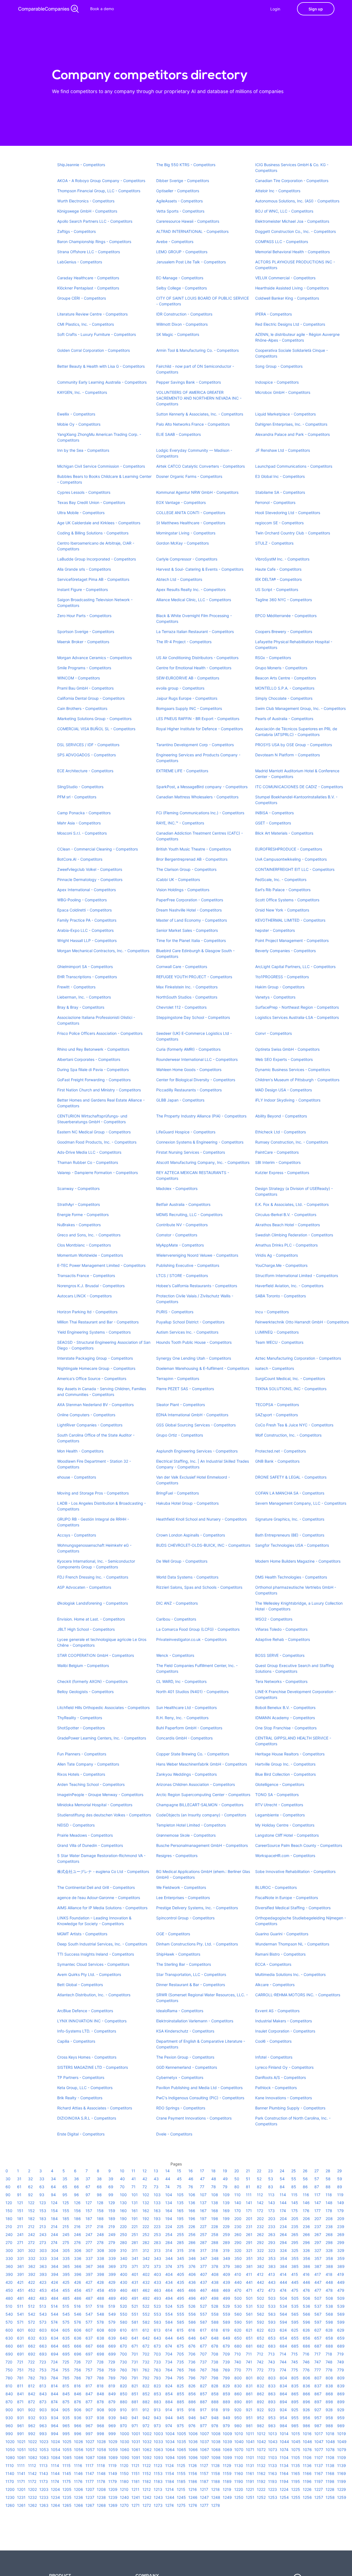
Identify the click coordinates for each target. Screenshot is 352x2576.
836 (306, 2386)
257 (203, 2235)
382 (260, 2266)
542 (32, 2314)
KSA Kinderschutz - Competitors (185, 2031)
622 (260, 2330)
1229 (342, 2489)
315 (180, 2250)
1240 (124, 2497)
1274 (170, 2505)
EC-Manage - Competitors (180, 278)
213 (43, 2227)
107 (203, 2195)
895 (295, 2402)
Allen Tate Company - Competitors (88, 1764)
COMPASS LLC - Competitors (282, 242)
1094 (170, 2457)
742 (260, 2362)
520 (123, 2306)
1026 (79, 2442)
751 (20, 2370)
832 (260, 2386)
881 (135, 2402)
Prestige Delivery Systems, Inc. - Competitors (197, 1908)
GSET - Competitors (273, 823)
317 (203, 2250)
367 (89, 2266)
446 (306, 2282)
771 (249, 2370)
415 (295, 2274)
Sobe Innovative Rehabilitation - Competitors (295, 1871)
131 (135, 2203)
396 (78, 2274)
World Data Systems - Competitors (187, 1577)
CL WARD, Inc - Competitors (181, 1681)
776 (306, 2370)
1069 (227, 2450)
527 (203, 2306)
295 (295, 2242)
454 (55, 2290)
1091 (136, 2457)
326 (306, 2250)
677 (203, 2346)
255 (180, 2235)
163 (157, 2211)
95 (65, 2195)
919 (226, 2410)
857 (204, 2394)
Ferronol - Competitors (275, 502)
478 (329, 2290)
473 (272, 2290)
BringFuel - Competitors (178, 1493)
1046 (307, 2442)
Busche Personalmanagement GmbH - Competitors (202, 1845)
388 (329, 2266)
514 (54, 2306)
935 (66, 2418)
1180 (124, 2481)
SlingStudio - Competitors (80, 787)
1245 (181, 2497)
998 (101, 2434)
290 (238, 2242)
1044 (284, 2442)
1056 (79, 2450)
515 (66, 2306)
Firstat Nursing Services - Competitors (191, 1152)
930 (9, 2418)
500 (238, 2298)
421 (20, 2282)
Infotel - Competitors (274, 2057)
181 (20, 2219)
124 (54, 2203)
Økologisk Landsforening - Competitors (93, 1603)
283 (157, 2242)
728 (100, 2362)
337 (89, 2258)
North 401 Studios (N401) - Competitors (192, 1692)
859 (226, 2394)
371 (135, 2266)
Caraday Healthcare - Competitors (88, 278)
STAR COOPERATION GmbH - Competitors (96, 1655)
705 (180, 2354)
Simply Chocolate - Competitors (284, 698)
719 (340, 2354)
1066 (193, 2450)
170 (238, 2211)
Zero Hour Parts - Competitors (84, 616)
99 (111, 2195)
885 (181, 2402)
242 (31, 2235)
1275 (181, 2505)
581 (135, 2322)
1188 (216, 2481)
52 (259, 2179)
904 (55, 2410)
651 (249, 2338)
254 (169, 2235)
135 (180, 2203)
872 (31, 2402)
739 (226, 2362)
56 (305, 2179)
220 (123, 2227)
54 (282, 2179)
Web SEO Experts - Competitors (284, 1059)
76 (191, 2187)
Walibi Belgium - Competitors (83, 1665)
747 (318, 2362)
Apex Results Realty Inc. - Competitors (191, 589)
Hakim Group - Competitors (280, 987)
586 (192, 2322)
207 (318, 2219)
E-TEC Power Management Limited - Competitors (101, 1265)
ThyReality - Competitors (80, 1718)
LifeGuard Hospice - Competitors (186, 1132)
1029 (113, 2442)
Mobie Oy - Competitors (79, 424)
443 (272, 2282)
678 (215, 2346)
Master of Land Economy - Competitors (192, 920)
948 (215, 2418)
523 (157, 2306)
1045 (296, 2442)
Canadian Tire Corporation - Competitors (292, 181)
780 (9, 2378)
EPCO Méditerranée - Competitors (286, 616)
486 (78, 2298)
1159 (227, 2473)
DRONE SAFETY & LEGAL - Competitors (291, 1477)
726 (77, 2362)
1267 (90, 2505)
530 (238, 2306)
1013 (273, 2434)
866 (306, 2394)
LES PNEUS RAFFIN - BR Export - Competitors (198, 719)
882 (146, 2402)
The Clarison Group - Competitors (186, 869)
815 (66, 2386)
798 (215, 2378)
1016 (307, 2434)
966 (78, 2426)
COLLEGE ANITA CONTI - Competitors (191, 513)
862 (260, 2394)
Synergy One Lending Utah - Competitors (194, 1358)
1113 (43, 2465)
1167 (319, 2473)
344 (169, 2258)
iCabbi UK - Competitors (178, 879)
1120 (124, 2465)
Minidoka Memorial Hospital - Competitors (95, 1805)
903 (43, 2410)
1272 (147, 2505)
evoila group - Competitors (180, 688)
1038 (216, 2442)
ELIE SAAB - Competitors (178, 434)
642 (146, 2338)
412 (260, 2274)
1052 (33, 2450)
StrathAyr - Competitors (79, 1204)
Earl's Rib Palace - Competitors (283, 890)
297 (318, 2242)
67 (88, 2187)
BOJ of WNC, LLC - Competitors (284, 211)
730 (123, 2362)
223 (157, 2227)
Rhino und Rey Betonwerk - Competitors (93, 1049)
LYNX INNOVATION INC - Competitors (92, 2021)
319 (226, 2250)
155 (66, 2211)
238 (329, 2227)
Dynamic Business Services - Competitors (293, 1070)
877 (89, 2402)
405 (181, 2274)
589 (226, 2322)
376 (192, 2266)
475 (295, 2290)
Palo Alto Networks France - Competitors (193, 424)
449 (341, 2282)
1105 (296, 2457)
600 (9, 2330)
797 (203, 2378)
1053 (44, 2450)
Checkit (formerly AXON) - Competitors (92, 1681)
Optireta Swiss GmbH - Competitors (287, 1049)
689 (341, 2346)
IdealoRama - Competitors (180, 2011)
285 (180, 2242)
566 (306, 2314)
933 (43, 2418)
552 (146, 2314)
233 (272, 2227)
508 (329, 2298)
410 (238, 2274)
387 (318, 2266)
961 (20, 2426)
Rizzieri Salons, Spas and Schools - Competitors (199, 1587)
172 (260, 2211)
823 (157, 2386)
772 (260, 2370)
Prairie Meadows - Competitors (85, 1835)
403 (157, 2274)
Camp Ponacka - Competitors (84, 813)
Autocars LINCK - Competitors (84, 1296)
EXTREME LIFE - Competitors (182, 771)
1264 (55, 2505)
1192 (261, 2481)
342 (146, 2258)
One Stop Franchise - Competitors (286, 1728)
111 (249, 2195)
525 (180, 2306)
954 (283, 2418)
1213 (158, 2489)
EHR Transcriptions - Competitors (87, 977)
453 (43, 2290)
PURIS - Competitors (175, 1312)
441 (249, 2282)
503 (272, 2298)
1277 (204, 2505)
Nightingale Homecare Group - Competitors (96, 1368)
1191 (250, 2481)
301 (20, 2250)
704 (169, 2354)
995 (66, 2434)
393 (43, 2274)
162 (146, 2211)
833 (272, 2386)
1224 (284, 2489)
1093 (158, 2457)
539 (341, 2306)
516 (77, 2306)
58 (328, 2179)
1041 (250, 2442)
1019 (342, 2434)
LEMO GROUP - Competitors (182, 252)
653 (272, 2338)
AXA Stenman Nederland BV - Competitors (95, 1405)
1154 (170, 2473)
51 (248, 2179)
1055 (67, 2450)
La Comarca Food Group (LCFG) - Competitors (198, 1629)
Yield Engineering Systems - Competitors (94, 1332)
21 (248, 2171)
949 (226, 2418)
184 (54, 2219)
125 (66, 2203)
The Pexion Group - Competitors (185, 2057)
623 (272, 2330)
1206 (79, 2489)
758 (100, 2370)
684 (283, 2346)
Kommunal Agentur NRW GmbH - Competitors (197, 492)
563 (272, 2314)
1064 (170, 2450)
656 (306, 2338)
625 (295, 2330)
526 (192, 2306)
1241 (136, 2497)
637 (89, 2338)
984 (283, 2426)
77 (202, 2187)
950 (238, 2418)
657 (318, 2338)
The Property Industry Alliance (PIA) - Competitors (201, 1116)
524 (169, 2306)
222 (146, 2227)
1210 (124, 2489)
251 (135, 2235)
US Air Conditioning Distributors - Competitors (197, 658)
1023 (44, 2442)
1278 (216, 2505)
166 (192, 2211)
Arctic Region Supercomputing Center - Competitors (203, 1795)
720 (9, 2362)
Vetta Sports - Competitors (180, 211)
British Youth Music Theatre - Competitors (194, 849)
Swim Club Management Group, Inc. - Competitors (300, 708)
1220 (239, 2489)
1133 (273, 2465)
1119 (112, 2465)
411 (249, 2274)
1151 (136, 2473)
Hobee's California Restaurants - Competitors (197, 1286)
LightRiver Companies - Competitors (90, 1425)
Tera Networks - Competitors (281, 1681)
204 (283, 2219)
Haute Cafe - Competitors (278, 569)
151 (20, 2211)
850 (124, 2394)
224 (169, 2227)
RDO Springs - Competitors (181, 2108)
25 (294, 2171)
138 (215, 2203)
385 (295, 2266)
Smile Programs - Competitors (84, 668)
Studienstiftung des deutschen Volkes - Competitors (104, 1815)
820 (123, 2386)
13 (156, 2171)
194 (169, 2219)
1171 (21, 2481)
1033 (158, 2442)
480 (9, 2298)
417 (318, 2274)
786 (78, 2378)
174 (283, 2211)
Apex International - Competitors (86, 890)
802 (260, 2378)
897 (318, 2402)
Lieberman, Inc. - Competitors (84, 997)
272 (31, 2242)
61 (19, 2187)
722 (31, 2362)
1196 (307, 2481)
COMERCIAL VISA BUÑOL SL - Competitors (96, 729)
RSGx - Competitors (273, 658)
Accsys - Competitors (77, 1535)
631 (20, 2338)
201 (249, 2219)
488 (101, 2298)
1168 (330, 2473)
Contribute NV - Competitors (182, 1225)
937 (89, 2418)
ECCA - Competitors (273, 1964)
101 (135, 2195)
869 (341, 2394)
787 (89, 2378)
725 (66, 2362)
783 (43, 2378)
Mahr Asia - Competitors (79, 823)
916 (192, 2410)
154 (54, 2211)
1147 (90, 2473)
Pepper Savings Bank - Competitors (189, 382)
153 (43, 2211)
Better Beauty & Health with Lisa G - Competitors (101, 366)
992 (32, 2434)
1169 (342, 2473)
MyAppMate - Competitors (180, 1245)
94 (53, 2195)
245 (66, 2235)
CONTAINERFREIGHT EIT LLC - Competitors (295, 869)
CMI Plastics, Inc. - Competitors (86, 324)
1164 (284, 2473)
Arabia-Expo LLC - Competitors (85, 930)
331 (20, 2258)
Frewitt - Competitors (76, 987)
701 (135, 2354)
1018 (330, 2434)
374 (169, 2266)
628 (329, 2330)
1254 (284, 2497)
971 (135, 2426)
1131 (250, 2465)
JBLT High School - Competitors (86, 1629)
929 (341, 2410)
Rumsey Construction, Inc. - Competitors (292, 1142)
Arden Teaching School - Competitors (91, 1784)
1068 (216, 2450)
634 (55, 2338)
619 (226, 2330)
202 (260, 2219)
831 (249, 2386)
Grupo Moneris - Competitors (281, 668)
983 (272, 2426)
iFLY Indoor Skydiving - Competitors (288, 1100)
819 (112, 2386)
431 (135, 2282)
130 (123, 2203)
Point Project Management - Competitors (292, 940)
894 (283, 2402)
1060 (125, 2450)
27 (317, 2171)
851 (135, 2394)
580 (124, 2322)
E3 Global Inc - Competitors (280, 476)
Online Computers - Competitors (86, 1415)
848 (101, 2394)
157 (89, 2211)
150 (9, 2211)
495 (181, 2298)
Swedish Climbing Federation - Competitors (294, 1235)
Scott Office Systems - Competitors (287, 900)
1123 (158, 2465)
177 (317, 2211)
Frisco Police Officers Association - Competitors (100, 1033)
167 (203, 2211)
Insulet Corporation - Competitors (285, 2031)
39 (111, 2179)
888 (215, 2402)
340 (124, 2258)
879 (112, 2402)
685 (295, 2346)
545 (66, 2314)
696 (78, 2354)
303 (43, 2250)
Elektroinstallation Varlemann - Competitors (195, 2021)
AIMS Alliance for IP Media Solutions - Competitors (102, 1908)
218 (100, 2227)
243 (43, 2235)
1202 (32, 2489)
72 (145, 2187)
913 (157, 2410)
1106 (307, 2457)
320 (238, 2250)
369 (112, 2266)
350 (238, 2258)
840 (9, 2394)
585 (181, 2322)
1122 (147, 2465)
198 (215, 2219)
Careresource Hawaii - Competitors (188, 221)
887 (204, 2402)
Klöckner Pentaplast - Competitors (88, 288)
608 (101, 2330)
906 (78, 2410)
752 (31, 2370)
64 (53, 2187)
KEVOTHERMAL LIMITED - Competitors (290, 920)
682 (260, 2346)
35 (65, 2179)
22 (259, 2171)
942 (146, 2418)
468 (215, 2290)
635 (66, 2338)
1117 (90, 2465)
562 (260, 2314)
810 (9, 2386)
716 (306, 2354)
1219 (227, 2489)
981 (249, 2426)
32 (30, 2179)
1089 (113, 2457)
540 (9, 2314)
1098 (216, 2457)
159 (112, 2211)
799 (226, 2378)
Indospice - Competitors (277, 382)
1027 (90, 2442)
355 (295, 2258)
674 (169, 2346)
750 (9, 2370)
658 (329, 2338)
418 (329, 2274)
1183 (158, 2481)
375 (180, 2266)
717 (317, 2354)
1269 (113, 2505)
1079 (342, 2450)
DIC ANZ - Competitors (177, 1603)
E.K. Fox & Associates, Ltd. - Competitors (292, 1204)
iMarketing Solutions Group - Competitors (94, 719)
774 (283, 2370)
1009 (227, 2434)
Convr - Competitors (273, 1033)
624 (283, 2330)
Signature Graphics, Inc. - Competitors (290, 1519)
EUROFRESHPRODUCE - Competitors (289, 849)
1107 (319, 2457)
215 (66, 2227)
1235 (67, 2497)
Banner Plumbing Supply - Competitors (290, 2108)
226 (192, 2227)
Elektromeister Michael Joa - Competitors (292, 221)
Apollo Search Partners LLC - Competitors (95, 221)
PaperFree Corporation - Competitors (190, 900)
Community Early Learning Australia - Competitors (102, 382)
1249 (227, 2497)
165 (180, 2211)
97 (88, 2195)
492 (146, 2298)
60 (8, 2187)
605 (66, 2330)
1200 (10, 2489)
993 (43, 2434)
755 (66, 2370)
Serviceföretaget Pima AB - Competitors (93, 579)
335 (66, 2258)
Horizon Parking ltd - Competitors (87, 1312)
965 (66, 2426)
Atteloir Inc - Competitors (278, 191)
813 (43, 2386)
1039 (227, 2442)
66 (76, 2187)
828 (215, 2386)
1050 (10, 2450)
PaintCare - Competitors (277, 1152)
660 (9, 2346)
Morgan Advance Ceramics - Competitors (94, 658)
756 (78, 2370)
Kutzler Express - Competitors (282, 1173)
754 (54, 2370)
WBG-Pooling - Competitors (82, 900)
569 (341, 2314)
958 (329, 2418)
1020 (10, 2442)
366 (78, 2266)
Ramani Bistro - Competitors (280, 1954)
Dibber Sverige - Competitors (183, 181)
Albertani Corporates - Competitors (89, 1059)
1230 (10, 2497)
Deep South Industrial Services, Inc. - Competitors (102, 1944)
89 (340, 2187)
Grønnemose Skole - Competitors (186, 1835)
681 (249, 2346)
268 (329, 2235)
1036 (193, 2442)
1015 (296, 2434)
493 (157, 2298)
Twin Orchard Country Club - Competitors (293, 533)
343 (157, 2258)
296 (306, 2242)
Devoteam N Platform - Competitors (288, 755)
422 (31, 2282)
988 (329, 2426)
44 (168, 2179)
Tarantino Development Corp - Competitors (195, 745)
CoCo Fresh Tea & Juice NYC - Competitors (294, 1425)
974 (169, 2426)
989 (341, 2426)
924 (283, 2410)
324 (283, 2250)
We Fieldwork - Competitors (181, 1887)
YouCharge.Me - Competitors (281, 1265)
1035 (182, 2442)
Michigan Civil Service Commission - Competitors (101, 466)
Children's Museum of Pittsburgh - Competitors (297, 1080)
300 (9, 2250)
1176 (78, 2481)
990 (9, 2434)
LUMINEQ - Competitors (277, 1332)
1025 (67, 2442)
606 (78, 2330)
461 (135, 2290)
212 (31, 2227)
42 (145, 2179)
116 (306, 2195)
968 (101, 2426)
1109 (342, 2457)
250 (123, 2235)
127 (89, 2203)
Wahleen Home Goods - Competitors (189, 1070)
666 (78, 2346)
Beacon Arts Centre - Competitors (286, 678)
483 (43, 2298)
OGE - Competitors (173, 1934)
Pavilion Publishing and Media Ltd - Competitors (199, 2088)
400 (124, 2274)
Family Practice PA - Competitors (87, 920)
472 (260, 2290)
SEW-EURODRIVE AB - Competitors (188, 678)
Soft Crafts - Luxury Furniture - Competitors (97, 334)
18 (213, 2171)
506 (306, 2298)
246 (78, 2235)
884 (169, 2402)
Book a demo (102, 9)
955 (295, 2418)
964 (55, 2426)
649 (226, 2338)
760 (123, 2370)
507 (318, 2298)
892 (260, 2402)
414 (283, 2274)
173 (271, 2211)
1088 (101, 2457)
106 (192, 2195)
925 (295, 2410)
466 (192, 2290)
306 (78, 2250)
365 (66, 2266)
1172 (32, 2481)
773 (272, 2370)
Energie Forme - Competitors (83, 1215)
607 (89, 2330)
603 (43, 2330)
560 (238, 2314)
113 (271, 2195)
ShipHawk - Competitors (178, 1954)
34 (53, 2179)
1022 (32, 2442)
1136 (307, 2465)
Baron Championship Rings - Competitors (94, 242)
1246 (193, 2497)
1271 (136, 2505)
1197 (319, 2481)
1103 (273, 2457)
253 (157, 2235)
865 (295, 2394)
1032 (147, 2442)
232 (260, 2227)
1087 (90, 2457)
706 (192, 2354)
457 (89, 2290)
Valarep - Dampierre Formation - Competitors (97, 1173)
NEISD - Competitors (76, 1825)
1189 (227, 2481)
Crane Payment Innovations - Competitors (194, 2118)
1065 (182, 2450)
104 (169, 2195)
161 (135, 2211)
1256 (307, 2497)
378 (215, 2266)
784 (54, 2378)
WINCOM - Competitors (79, 678)
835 (295, 2386)
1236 (79, 2497)
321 (249, 2250)
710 (238, 2354)
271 (20, 2242)
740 (238, 2362)
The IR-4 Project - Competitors (184, 642)
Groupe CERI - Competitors (82, 298)
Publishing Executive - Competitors (188, 1265)
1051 (21, 2450)
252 (146, 2235)
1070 (239, 2450)
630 (9, 2338)
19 (225, 2171)
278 (100, 2242)
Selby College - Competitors (182, 288)
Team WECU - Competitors (279, 1342)
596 (306, 2322)
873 (43, 2402)
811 (20, 2386)
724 (54, 2362)
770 (238, 2370)
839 (341, 2386)
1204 (55, 2489)
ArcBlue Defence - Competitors (85, 2011)
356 (306, 2258)
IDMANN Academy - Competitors (285, 1718)
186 (77, 2219)
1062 (147, 2450)
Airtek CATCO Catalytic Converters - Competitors (200, 466)
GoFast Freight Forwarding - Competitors (94, 1080)
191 (135, 2219)
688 (329, 2346)
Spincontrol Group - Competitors (185, 1918)
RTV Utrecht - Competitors (279, 1805)
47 (202, 2179)
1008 (216, 2434)
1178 (101, 2481)
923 (272, 2410)
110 (237, 2195)
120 (9, 2203)
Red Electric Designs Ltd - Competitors (290, 324)
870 (9, 2402)
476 (306, 2290)
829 (226, 2386)
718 (329, 2354)
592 (260, 2322)
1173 (44, 2481)
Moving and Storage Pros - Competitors (93, 1493)
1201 (21, 2489)
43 (156, 2179)
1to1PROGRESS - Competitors (282, 977)
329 (341, 2250)
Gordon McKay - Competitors (182, 543)
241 (20, 2235)
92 (30, 2195)
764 (169, 2370)
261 (249, 2235)
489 (112, 2298)
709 (226, 2354)
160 (123, 2211)
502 (260, 2298)
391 (20, 2274)
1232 (32, 2497)
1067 (204, 2450)
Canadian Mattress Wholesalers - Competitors (197, 797)
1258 (330, 2497)
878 (100, 2402)
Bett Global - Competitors (80, 1985)
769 (226, 2370)
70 (122, 2187)
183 (43, 2219)
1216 (193, 2489)
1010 (239, 2434)
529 (226, 2306)
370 (123, 2266)
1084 (56, 2457)
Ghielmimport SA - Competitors (85, 967)
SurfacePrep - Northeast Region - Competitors (297, 1007)
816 (77, 2386)
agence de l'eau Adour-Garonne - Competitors (99, 1898)
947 (204, 2418)
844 (55, 2394)
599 (341, 2322)
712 (260, 2354)
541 (20, 2314)
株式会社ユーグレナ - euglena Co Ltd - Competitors (103, 1871)
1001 (136, 2434)
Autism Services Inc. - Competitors (187, 1332)
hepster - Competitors (275, 930)
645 (181, 2338)
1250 (239, 2497)
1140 (10, 2473)
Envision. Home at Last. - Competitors (91, 1619)
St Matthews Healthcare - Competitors (191, 523)
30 (8, 2179)
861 (249, 2394)
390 (9, 2274)
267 (318, 2235)
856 (192, 2394)
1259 (342, 2497)
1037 (204, 2442)
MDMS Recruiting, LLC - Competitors (189, 1215)
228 (215, 2227)
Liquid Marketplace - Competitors (285, 414)
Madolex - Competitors (177, 1188)
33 (42, 2179)
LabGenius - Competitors (80, 262)
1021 (21, 2442)
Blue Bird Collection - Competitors (285, 1774)
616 (192, 2330)
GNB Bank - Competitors (277, 1461)
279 (112, 2242)
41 (134, 2179)
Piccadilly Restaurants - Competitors (189, 1090)
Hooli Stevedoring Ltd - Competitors (288, 513)
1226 (307, 2489)
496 (192, 2298)
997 (89, 2434)
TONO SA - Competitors (277, 1795)
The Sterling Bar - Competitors (184, 1964)
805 (295, 2378)
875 (66, 2402)
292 (260, 2242)
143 (272, 2203)
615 (180, 2330)
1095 (182, 2457)
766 (192, 2370)
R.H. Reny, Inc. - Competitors (182, 1718)
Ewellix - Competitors (76, 414)
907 (89, 2410)
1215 (181, 2489)
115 (294, 2195)
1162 (261, 2473)
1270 (124, 2505)
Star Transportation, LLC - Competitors (191, 1974)
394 (55, 2274)
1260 (10, 2505)
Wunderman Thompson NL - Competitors (292, 1944)
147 (318, 2203)
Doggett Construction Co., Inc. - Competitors (295, 231)
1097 (204, 2457)
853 (157, 2394)
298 (329, 2242)
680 (238, 2346)
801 (249, 2378)
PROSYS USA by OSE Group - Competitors (294, 745)
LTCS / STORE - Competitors (182, 1276)
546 (78, 2314)
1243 (158, 2497)
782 (31, 2378)
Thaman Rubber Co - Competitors (88, 1162)
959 (341, 2418)
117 (317, 2195)
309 (112, 2250)
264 (283, 2235)
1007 (204, 2434)
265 (295, 2235)
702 (146, 2354)
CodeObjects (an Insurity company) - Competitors (201, 1815)
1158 (216, 2473)
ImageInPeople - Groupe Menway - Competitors (100, 1795)
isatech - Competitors (275, 1368)
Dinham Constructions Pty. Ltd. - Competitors (197, 1944)
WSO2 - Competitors (274, 1619)
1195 (296, 2481)
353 (272, 2258)
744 (283, 2362)
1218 (215, 2489)
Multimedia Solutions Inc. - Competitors (290, 1974)
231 (249, 2227)
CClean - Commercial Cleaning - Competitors (97, 849)
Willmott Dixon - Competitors (182, 324)
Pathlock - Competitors (276, 2088)
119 (340, 2195)
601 (20, 2330)
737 (203, 2362)
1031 (136, 2442)
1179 (113, 2481)
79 (225, 2187)
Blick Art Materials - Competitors (284, 833)
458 (101, 2290)
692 (32, 2354)
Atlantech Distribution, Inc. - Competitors (94, 1995)
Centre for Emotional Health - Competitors (194, 668)
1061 (136, 2450)
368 (101, 2266)
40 (122, 2179)
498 (215, 2298)
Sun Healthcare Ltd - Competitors (186, 1707)
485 (66, 2298)
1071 (250, 2450)
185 (66, 2219)
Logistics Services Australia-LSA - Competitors (297, 1017)
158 (100, 2211)
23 (270, 2171)
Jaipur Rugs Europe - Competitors (187, 698)
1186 (193, 2481)
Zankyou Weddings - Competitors (186, 1774)
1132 (261, 2465)
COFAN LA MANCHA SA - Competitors (290, 1493)
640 (124, 2338)
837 (318, 2386)
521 (135, 2306)
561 (249, 2314)
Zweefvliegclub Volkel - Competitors (90, 869)
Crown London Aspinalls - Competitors (191, 1535)
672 (146, 2346)
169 (226, 2211)
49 (225, 2179)
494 (169, 2298)
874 (54, 2402)
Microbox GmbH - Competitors (283, 392)
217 (89, 2227)
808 (329, 2378)
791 (135, 2378)
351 (249, 2258)
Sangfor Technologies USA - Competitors (292, 1545)
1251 (250, 2497)
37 (88, 2179)
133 (157, 2203)
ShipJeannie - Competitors (81, 165)
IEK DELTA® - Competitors (278, 579)
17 (202, 2171)
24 (282, 2171)
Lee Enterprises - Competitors (183, 1898)
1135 (296, 2465)
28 (328, 2171)
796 (192, 2378)
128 (100, 2203)
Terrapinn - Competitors (178, 1378)
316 (192, 2250)
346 (192, 2258)
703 (157, 2354)
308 (101, 2250)
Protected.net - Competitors (280, 1451)
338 (101, 2258)
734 (169, 2362)
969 (112, 2426)
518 (100, 2306)
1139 (342, 2465)
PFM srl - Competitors (77, 797)
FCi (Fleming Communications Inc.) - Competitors (200, 813)
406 (192, 2274)
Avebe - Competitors (175, 242)
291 (249, 2242)
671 (135, 2346)
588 (215, 2322)
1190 (239, 2481)
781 (20, 2378)
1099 (227, 2457)
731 (135, 2362)
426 (78, 2282)
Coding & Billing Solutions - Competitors (93, 533)
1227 (319, 2489)
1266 (79, 2505)
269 (341, 2235)
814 (54, 2386)
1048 (330, 2442)
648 (215, 2338)
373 (157, 2266)
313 (157, 2250)
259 (226, 2235)
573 (43, 2322)
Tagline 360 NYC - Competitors (284, 600)
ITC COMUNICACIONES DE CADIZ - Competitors (299, 787)
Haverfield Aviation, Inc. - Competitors (289, 1286)
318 (215, 2250)
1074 (284, 2450)
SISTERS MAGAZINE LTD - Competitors (93, 2067)
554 (169, 2314)
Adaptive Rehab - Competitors (283, 1639)
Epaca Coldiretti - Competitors (84, 910)
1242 (147, 2497)
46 (191, 2179)
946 (192, 2418)
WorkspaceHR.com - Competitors (285, 1856)
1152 (147, 2473)
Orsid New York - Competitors (282, 910)
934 (55, 2418)
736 (192, 2362)
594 (283, 2322)
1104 (284, 2457)
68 (99, 2187)
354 (283, 2258)
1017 (319, 2434)
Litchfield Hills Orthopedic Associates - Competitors (103, 1707)
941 (135, 2418)
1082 (33, 2457)
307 (89, 2250)
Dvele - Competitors (174, 2134)
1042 (261, 2442)
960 (9, 2426)
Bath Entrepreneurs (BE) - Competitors (290, 1535)
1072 (261, 2450)
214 (54, 2227)
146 (306, 2203)
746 (306, 2362)
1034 (170, 2442)
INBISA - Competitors (274, 813)
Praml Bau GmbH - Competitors (85, 688)
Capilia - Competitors (76, 2041)
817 (89, 2386)
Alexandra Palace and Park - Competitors (292, 434)
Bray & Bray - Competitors (81, 1007)
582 (146, 2322)
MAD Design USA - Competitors (284, 1090)
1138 (330, 2465)
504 (283, 2298)
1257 (319, 2497)
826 (192, 2386)
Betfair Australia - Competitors (183, 1204)
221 (135, 2227)
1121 (135, 2465)
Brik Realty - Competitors (80, 2098)
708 (215, 2354)
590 (238, 2322)
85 (294, 2187)
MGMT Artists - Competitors (82, 1934)
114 (283, 2195)
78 (214, 2187)
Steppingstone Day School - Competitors (193, 1017)
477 (318, 2290)
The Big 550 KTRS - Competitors (186, 165)
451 (20, 2290)
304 (55, 2250)
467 (204, 2290)
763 (157, 2370)
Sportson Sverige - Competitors (86, 632)
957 (318, 2418)
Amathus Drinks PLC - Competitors (286, 1245)
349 (226, 2258)
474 (283, 2290)
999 (112, 2434)
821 (135, 2386)
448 (329, 2282)
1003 (158, 2434)
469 (226, 2290)
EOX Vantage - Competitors (181, 502)
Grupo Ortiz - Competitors (180, 1435)
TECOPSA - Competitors (277, 1405)
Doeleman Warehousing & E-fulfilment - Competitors (203, 1368)
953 (272, 2418)
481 (20, 2298)
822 (146, 2386)
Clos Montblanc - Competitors (84, 1245)
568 (329, 2314)
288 (215, 2242)
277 (89, 2242)
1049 (342, 2442)
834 (283, 2386)
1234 (55, 2497)
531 (249, 2306)
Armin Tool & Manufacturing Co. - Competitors (197, 350)
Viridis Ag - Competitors (277, 1255)
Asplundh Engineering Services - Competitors (197, 1451)
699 (112, 2354)
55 (294, 2179)
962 (32, 2426)
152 (31, 2211)
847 (89, 2394)
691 (20, 2354)
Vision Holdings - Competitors (183, 890)
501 (249, 2298)
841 (20, 2394)
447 (318, 2282)
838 (329, 2386)
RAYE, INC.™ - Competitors (180, 823)
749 (341, 2362)
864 (283, 2394)
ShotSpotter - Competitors (81, 1728)
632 (32, 2338)
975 (180, 2426)
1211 (135, 2489)
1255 (296, 2497)
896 (306, 2402)
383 (272, 2266)
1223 (273, 2489)
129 (112, 2203)
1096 (193, 2457)
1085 (67, 2457)
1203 (44, 2489)
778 (329, 2370)
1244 (170, 2497)
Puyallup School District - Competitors (190, 1322)
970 (123, 2426)
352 (260, 2258)
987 (318, 2426)
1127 (204, 2465)
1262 (32, 2505)
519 (112, 2306)
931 (20, 2418)
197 (203, 2219)
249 (112, 2235)
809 (341, 2378)
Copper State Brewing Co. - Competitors (193, 1754)
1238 (101, 2497)
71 (134, 2187)
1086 (79, 2457)
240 (9, 2235)
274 (54, 2242)
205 (295, 2219)
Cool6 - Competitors (273, 2041)
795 (180, 2378)
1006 (193, 2434)
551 (135, 2314)
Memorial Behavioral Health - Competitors (292, 252)
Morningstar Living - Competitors (186, 533)
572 (31, 2322)
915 (180, 2410)
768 (215, 2370)
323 (272, 2250)
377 (203, 2266)
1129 (227, 2465)
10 (122, 2171)
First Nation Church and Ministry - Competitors (99, 1090)
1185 (181, 2481)
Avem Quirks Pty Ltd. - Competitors (89, 1974)
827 (203, 2386)
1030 (125, 2442)
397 (89, 2274)
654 (283, 2338)
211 (20, 2227)
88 (328, 2187)
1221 (250, 2489)
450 (9, 2290)
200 (238, 2219)
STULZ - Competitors (274, 543)
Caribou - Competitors (176, 1619)
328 (329, 2250)
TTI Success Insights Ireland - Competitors (96, 1954)
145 (295, 2203)
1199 (342, 2481)
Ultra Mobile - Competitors (81, 513)
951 (249, 2418)
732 (146, 2362)
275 (66, 2242)
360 (9, 2266)
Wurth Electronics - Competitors (86, 201)
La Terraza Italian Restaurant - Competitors (195, 632)
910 (123, 2410)
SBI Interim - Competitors (278, 1162)
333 (43, 2258)
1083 (44, 2457)
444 (283, 2282)
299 (341, 2242)
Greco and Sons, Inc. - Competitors (89, 1235)
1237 (90, 2497)
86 (305, 2187)
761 (135, 2370)
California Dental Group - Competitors (91, 698)
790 (123, 2378)
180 (9, 2219)
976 (192, 2426)
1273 (158, 2505)
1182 (147, 2481)
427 (89, 2282)
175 (295, 2211)
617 (203, 2330)
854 (169, 2394)
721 (20, 2362)
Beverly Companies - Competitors (285, 951)
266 (306, 2235)
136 (192, 2203)
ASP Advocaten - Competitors (84, 1587)
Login (275, 9)
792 (146, 2378)
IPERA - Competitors (273, 314)
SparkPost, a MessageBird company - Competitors (202, 787)
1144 (55, 2473)
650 (238, 2338)
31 (19, 2179)
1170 (10, 2481)
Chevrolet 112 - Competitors (181, 1007)
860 (238, 2394)
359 (341, 2258)
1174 (55, 2481)
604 (55, 2330)
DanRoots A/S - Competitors (280, 2077)
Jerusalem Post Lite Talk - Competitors (191, 262)
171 (249, 2211)
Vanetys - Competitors (275, 997)
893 (272, 2402)
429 (112, 2282)
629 (341, 2330)
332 (32, 2258)
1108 (330, 2457)
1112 (32, 2465)
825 (180, 2386)
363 (43, 2266)
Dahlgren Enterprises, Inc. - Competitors (291, 424)
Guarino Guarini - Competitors (282, 1934)
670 (123, 2346)
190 (123, 2219)
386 (306, 2266)
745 (295, 2362)
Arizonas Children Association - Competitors (196, 1784)
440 (238, 2282)
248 (100, 2235)
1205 (67, 2489)
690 (9, 2354)
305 (66, 2250)
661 (20, 2346)
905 (66, 2410)
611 (135, 2330)
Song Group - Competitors (279, 366)
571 (20, 2322)
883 (157, 2402)
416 (306, 2274)
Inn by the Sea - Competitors (83, 450)
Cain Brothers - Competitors (82, 708)
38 (99, 2179)
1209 (113, 2489)
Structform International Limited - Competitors (297, 1276)
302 (32, 2250)
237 (318, 2227)
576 (78, 2322)
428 (100, 2282)
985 (295, 2426)
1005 (182, 2434)
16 (191, 2171)
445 (295, 2282)
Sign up (316, 9)
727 (89, 2362)
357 (318, 2258)
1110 (10, 2465)
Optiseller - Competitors (178, 191)
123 (43, 2203)
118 (329, 2195)
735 (180, 2362)
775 (295, 2370)
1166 (307, 2473)
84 (282, 2187)
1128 (215, 2465)
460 (124, 2290)
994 (55, 2434)
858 (215, 2394)
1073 (273, 2450)
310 (123, 2250)
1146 (78, 2473)
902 (32, 2410)
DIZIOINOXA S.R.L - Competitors (87, 2118)
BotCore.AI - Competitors (80, 859)
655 (295, 2338)
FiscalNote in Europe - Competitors (287, 1898)
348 (215, 2258)
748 (329, 2362)
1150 (124, 2473)
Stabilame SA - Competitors (280, 492)
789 (112, 2378)
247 (89, 2235)
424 (54, 2282)
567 (318, 2314)
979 (226, 2426)
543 (43, 2314)
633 (43, 2338)
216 (77, 2227)
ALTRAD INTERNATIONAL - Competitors (192, 231)
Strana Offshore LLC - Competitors (89, 252)
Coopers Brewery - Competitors (284, 632)
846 (78, 2394)
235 (295, 2227)
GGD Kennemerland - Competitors (187, 2067)
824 (169, 2386)
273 (43, 2242)
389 (341, 2266)
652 (260, 2338)
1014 (284, 2434)
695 (66, 2354)
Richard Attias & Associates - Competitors (95, 2108)
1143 (44, 2473)
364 (55, 2266)
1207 (90, 2489)
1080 (10, 2457)
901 (20, 2410)
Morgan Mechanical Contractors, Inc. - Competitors (103, 951)
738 (215, 2362)
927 (318, 2410)
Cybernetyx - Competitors (180, 2077)
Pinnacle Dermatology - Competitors (90, 879)
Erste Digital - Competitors (81, 2134)
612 (146, 2330)
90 (8, 2195)
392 (32, 2274)
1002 (147, 2434)
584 (169, 2322)
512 (31, 2306)
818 (100, 2386)
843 (43, 2394)
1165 (296, 2473)
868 (329, 2394)
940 (124, 2418)
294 (283, 2242)
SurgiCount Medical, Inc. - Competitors (290, 1378)
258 (215, 2235)
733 (157, 2362)
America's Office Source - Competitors (92, 1378)
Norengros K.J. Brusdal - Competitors (91, 1286)
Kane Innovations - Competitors (284, 2098)
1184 (170, 2481)
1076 (307, 2450)
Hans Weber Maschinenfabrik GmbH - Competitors (202, 1764)
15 (179, 2171)
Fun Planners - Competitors (82, 1754)
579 (112, 2322)
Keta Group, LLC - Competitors (85, 2088)
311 (135, 2250)
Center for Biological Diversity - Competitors (196, 1080)
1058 (101, 2450)
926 (306, 2410)
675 (180, 2346)
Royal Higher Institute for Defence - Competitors (200, 729)
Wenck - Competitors (175, 1655)
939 (112, 2418)
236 (306, 2227)
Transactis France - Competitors (86, 1276)
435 (181, 2282)
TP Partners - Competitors (81, 2077)
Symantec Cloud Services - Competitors (93, 1964)
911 (135, 2410)
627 (318, 2330)
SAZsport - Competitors (277, 1415)
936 (78, 2418)
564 (283, 2314)
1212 (147, 2489)
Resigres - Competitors (177, 1856)
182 (31, 2219)
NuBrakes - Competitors (79, 1225)
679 (226, 2346)
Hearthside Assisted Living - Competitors (292, 288)
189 (112, 2219)
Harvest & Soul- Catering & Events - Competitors (200, 569)
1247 (204, 2497)
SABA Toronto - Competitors (280, 1296)
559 (226, 2314)
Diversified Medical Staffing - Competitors (293, 1908)
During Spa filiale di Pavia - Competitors (93, 1070)
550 (124, 2314)
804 (283, 2378)
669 (112, 2346)
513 (43, 2306)
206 (306, 2219)
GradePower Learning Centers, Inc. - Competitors (102, 1738)
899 (341, 2402)
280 (123, 2242)
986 (306, 2426)
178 (329, 2211)
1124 (170, 2465)
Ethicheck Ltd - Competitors (280, 1132)
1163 (273, 2473)
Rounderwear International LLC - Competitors (197, 1059)
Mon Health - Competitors (80, 1451)
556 (192, 2314)
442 (260, 2282)
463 (157, 2290)
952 (260, 2418)
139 (226, 2203)
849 (112, 2394)
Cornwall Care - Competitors (182, 967)
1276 (193, 2505)
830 (238, 2386)
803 (272, 2378)
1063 (158, 2450)
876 (78, 2402)
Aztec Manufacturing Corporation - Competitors (298, 1358)
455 (66, 2290)
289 (226, 2242)
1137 (319, 2465)
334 (55, 2258)
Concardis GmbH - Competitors (184, 1738)
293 (272, 2242)
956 (306, 2418)
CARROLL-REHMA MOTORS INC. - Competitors (298, 1995)
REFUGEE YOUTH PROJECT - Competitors (194, 977)
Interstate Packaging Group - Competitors (95, 1358)
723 (43, 2362)
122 (31, 2203)
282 (146, 2242)
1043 (273, 2442)
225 (180, 2227)
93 (42, 2195)
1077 (319, 2450)
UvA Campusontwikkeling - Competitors (291, 859)
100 (123, 2195)
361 (20, 2266)
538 (329, 2306)
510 (9, 2306)
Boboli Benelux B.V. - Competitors (285, 1707)
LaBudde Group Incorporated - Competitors (97, 559)
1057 (90, 2450)
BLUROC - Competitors (276, 1887)
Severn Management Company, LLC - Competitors (301, 1503)
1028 (101, 2442)
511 (20, 2306)
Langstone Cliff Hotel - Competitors (287, 1835)
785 (66, 2378)
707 (203, 2354)
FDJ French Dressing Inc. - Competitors (93, 1577)
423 (43, 2282)
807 (318, 2378)
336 (78, 2258)
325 (295, 2250)
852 (146, 2394)
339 (112, 2258)
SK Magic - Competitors (178, 334)
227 (203, 2227)
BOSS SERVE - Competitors (280, 1655)
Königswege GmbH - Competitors (87, 211)
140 (238, 2203)
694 (55, 2354)
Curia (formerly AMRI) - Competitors (188, 1049)
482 (32, 2298)
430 (124, 2282)
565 (295, 2314)
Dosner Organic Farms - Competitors (189, 476)
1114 (55, 2465)
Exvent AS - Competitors (277, 2011)
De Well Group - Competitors (182, 1561)
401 (135, 2274)
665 (66, 2346)
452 (32, 2290)
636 (78, 2338)
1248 (216, 2497)
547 (89, 2314)
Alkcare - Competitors (275, 1985)
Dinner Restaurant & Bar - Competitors (191, 1985)
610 (123, 2330)
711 (249, 2354)
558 (215, 2314)
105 (180, 2195)
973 (157, 2426)
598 (329, 2322)
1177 (90, 2481)
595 (295, 2322)
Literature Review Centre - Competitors (92, 314)
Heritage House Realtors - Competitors (290, 1754)
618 (215, 2330)
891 (249, 2402)
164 (169, 2211)
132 (146, 2203)
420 (9, 2282)
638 (101, 2338)
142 (260, 2203)
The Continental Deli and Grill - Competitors (96, 1887)
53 (271, 2179)
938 (101, 2418)
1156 (193, 2473)
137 (203, 2203)
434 (169, 2282)
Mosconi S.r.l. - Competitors (82, 833)
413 (272, 2274)
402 (146, 2274)
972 (146, 2426)
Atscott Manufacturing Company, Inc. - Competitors (203, 1162)
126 (77, 2203)
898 (329, 2402)
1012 (261, 2434)
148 (329, 2203)
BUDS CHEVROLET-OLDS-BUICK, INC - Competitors (203, 1545)
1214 (170, 2489)
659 (341, 2338)
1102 (261, 2457)
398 (101, 2274)
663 (43, 2346)
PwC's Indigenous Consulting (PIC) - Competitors (200, 2098)
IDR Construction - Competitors (184, 314)
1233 (44, 2497)
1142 (32, 2473)
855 (181, 2394)
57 (317, 2179)
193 (157, 2219)
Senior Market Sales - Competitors (187, 930)
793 (157, 2378)
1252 (261, 2497)
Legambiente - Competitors (280, 1815)
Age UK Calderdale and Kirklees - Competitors (99, 523)
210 (9, 2227)
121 (20, 2203)
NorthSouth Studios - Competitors (187, 997)
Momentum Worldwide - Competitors (90, 1255)
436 (192, 2282)
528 (215, 2306)
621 (249, 2330)
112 (260, 2195)
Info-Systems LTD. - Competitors (87, 2031)
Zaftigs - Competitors (76, 231)
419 (341, 2274)
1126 (193, 2465)
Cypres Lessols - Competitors (84, 492)
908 (101, 2410)
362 (32, 2266)
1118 (101, 2465)
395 (66, 2274)
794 (169, 2378)
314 (169, 2250)
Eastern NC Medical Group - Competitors (94, 1132)
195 (180, 2219)
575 (66, 2322)
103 (157, 2195)
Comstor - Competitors (177, 1235)
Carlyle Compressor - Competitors (187, 559)
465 (181, 2290)
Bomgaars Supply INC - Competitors (189, 708)
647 (204, 2338)
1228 (330, 2489)
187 (89, 2219)
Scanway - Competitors (78, 1188)
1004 (170, 2434)
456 (78, 2290)
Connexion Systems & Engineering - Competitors (200, 1142)
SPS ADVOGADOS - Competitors (86, 755)
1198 (330, 2481)
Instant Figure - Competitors (82, 589)
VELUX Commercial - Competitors (285, 278)
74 (167, 2187)
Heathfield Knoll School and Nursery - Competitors (201, 1519)
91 (19, 2195)
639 (112, 2338)
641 (135, 2338)
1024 (55, 2442)
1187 (204, 2481)
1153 (158, 2473)
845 (66, 2394)
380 (238, 2266)
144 (283, 2203)
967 (89, 2426)
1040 (239, 2442)
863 (272, 2394)
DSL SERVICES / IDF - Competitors (88, 745)
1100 (239, 2457)
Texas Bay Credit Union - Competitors (91, 502)
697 (89, 2354)
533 (272, 2306)
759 (112, 2370)
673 (157, 2346)
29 (339, 2171)
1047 (319, 2442)
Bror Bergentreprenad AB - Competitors (192, 859)
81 (248, 2187)
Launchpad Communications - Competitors (294, 466)
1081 (21, 2457)
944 (169, 2418)
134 (169, 2203)
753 (43, 2370)
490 (124, 2298)
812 (31, 2386)
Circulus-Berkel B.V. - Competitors (286, 1215)
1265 (67, 2505)
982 (260, 2426)
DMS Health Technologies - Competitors (291, 1577)
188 (100, 2219)
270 (9, 2242)
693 (43, 2354)
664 (55, 2346)
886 (192, 2402)
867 (318, 2394)
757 (89, 2370)
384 (283, 2266)
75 (179, 2187)
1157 (204, 2473)
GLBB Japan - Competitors (180, 1100)
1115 (67, 2465)
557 (204, 2314)
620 (238, 2330)
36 (76, 2179)
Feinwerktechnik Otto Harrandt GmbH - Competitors (302, 1322)
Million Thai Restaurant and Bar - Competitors (98, 1322)
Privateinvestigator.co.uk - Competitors (191, 1639)
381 (249, 2266)
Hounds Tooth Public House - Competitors (194, 1342)
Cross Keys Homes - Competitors (87, 2057)
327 (318, 2250)
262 (260, 2235)
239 (341, 2227)
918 (215, 2410)
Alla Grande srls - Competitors (84, 569)
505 (295, 2298)
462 (146, 2290)
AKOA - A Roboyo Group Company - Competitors (101, 181)
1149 (113, 2473)
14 (167, 2171)
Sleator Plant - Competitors (181, 1405)
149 (341, 2203)
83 (271, 2187)
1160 (239, 2473)
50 (237, 2179)
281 (135, 2242)
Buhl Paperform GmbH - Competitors (189, 1728)
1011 (250, 2434)
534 (283, 2306)
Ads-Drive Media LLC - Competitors (89, 1152)
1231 (21, 2497)
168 (215, 2211)
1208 (101, 2489)
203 (272, 2219)
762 (146, 2370)
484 (55, 2298)
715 (295, 2354)
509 (341, 2298)
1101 (250, 2457)
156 (77, 2211)
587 (204, 2322)
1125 (181, 2465)
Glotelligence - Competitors (280, 1784)
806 (306, 2378)
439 (226, 2282)
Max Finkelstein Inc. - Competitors (187, 987)
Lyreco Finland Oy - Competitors (284, 2067)
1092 (147, 2457)
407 (204, 2274)
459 (112, 2290)
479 (341, 2290)
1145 (67, 2473)
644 (169, 2338)
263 (272, 2235)
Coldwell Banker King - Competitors (287, 298)
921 (249, 2410)
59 (340, 2179)
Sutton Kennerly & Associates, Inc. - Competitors (200, 414)
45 (179, 2179)
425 (66, 2282)
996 (78, 2434)
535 (295, 2306)
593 (272, 2322)
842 (32, 2394)
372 (146, 2266)
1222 (261, 2489)
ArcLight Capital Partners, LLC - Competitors (295, 967)
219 (112, 2227)
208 (329, 2219)
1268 (101, 2505)
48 (214, 2179)
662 (32, 2346)
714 (283, 2354)
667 (89, 2346)
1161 (250, 2473)
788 (100, 2378)
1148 (101, 2473)
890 (238, 2402)
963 (43, 2426)
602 (32, 2330)
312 (146, 2250)
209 (341, 2219)
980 (238, 2426)
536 (306, 2306)
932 (32, 2418)
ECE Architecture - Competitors (85, 771)
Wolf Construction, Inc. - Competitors (288, 1435)
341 (135, 2258)
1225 (296, 2489)
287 (203, 2242)
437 (204, 2282)
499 (226, 2298)
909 (112, 2410)
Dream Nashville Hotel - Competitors (189, 910)
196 (192, 2219)
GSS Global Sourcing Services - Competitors (196, 1425)
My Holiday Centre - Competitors (285, 1825)
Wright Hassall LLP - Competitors (87, 940)
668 (101, 2346)
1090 (125, 2457)
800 (238, 2378)
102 (146, 2195)
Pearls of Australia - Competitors (284, 719)
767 (203, 2370)
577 (89, 2322)
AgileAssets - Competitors (179, 201)
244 (54, 2235)
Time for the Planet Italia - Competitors (191, 940)
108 (215, 2195)
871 (20, 2402)
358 (329, 2258)
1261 (21, 2505)
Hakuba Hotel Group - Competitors (187, 1503)
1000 (125, 2434)
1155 (181, 2473)
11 (133, 2171)
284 (169, 2242)
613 (157, 2330)
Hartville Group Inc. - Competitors (285, 1764)
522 (146, 2306)
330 (9, 2258)
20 (237, 2171)
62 (30, 2187)
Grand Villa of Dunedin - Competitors (90, 1845)
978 (215, 2426)
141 (249, 2203)
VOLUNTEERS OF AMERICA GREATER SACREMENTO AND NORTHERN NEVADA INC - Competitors (199, 398)
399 (112, 2274)
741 (249, 2362)
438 (215, 2282)
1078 (330, 2450)
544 (55, 2314)
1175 (67, 2481)
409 (226, 2274)
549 (112, 2314)
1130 (239, 2465)
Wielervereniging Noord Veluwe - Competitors (197, 1255)
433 (157, 2282)
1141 (21, 2473)
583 (157, 2322)
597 (318, 2322)
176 (306, 2211)
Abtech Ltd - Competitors (179, 579)
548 (101, 2314)
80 (237, 2187)
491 (135, 2298)
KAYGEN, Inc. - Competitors (82, 392)
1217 (204, 2489)
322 (260, 2250)
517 (89, 2306)
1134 (284, 2465)
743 (272, 2362)
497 (204, 2298)
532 (260, 2306)
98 (99, 2195)
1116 (78, 2465)
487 (89, 2298)
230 (238, 2227)
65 (65, 2187)
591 (249, 2322)
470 (238, 2290)
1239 (113, 2497)
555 (181, 2314)
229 (226, 2227)
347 (204, 2258)
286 (192, 2242)
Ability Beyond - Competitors (281, 1116)
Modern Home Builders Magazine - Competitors (298, 1561)
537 (318, 2306)
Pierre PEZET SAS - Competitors (185, 1389)
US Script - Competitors (277, 589)
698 (101, 2354)
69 (111, 2187)
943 (157, 2418)
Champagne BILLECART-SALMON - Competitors (200, 1805)
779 (341, 2370)
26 (305, 2171)
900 (9, 2410)
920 (238, 2410)
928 (329, 2410)
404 (169, 2274)
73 (156, 2187)
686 (306, 2346)
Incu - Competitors (272, 1312)
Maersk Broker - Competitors (83, 642)
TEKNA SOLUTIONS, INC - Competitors (291, 1389)
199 (226, 2219)
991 (20, 2434)
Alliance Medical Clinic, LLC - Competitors (194, 600)
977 (203, 2426)
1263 (44, 2505)
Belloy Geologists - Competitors (85, 1692)
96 (76, 2195)
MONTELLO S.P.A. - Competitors (285, 688)
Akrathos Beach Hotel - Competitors (288, 1225)
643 (157, 2338)
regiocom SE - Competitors (279, 523)
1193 (273, 2481)
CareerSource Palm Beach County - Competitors (299, 1845)
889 (226, 2402)
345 (181, 2258)
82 (259, 2187)
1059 (113, 2450)
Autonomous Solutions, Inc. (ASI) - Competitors (297, 201)
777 (318, 2370)
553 (157, 2314)
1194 (284, 2481)
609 (112, 2330)
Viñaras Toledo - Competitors (281, 1629)
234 (283, 2227)
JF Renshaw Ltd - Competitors (283, 450)
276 (77, 2242)
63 (42, 2187)
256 (192, 2235)
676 (192, 2346)
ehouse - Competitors (77, 1477)
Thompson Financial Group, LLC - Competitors (99, 191)
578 (100, 2322)
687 (318, 2346)
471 (249, 2290)
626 (306, 2330)
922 (260, 2410)
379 (226, 2266)
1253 (273, 2497)
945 (181, 2418)
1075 (296, 2450)
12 (145, 2171)
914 (169, 2410)
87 (317, 2187)
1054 (56, 2450)
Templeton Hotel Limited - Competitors (191, 1825)
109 (226, 2195)
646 (192, 2338)
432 (146, 2282)
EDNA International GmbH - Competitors (192, 1415)
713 (271, 2354)
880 (124, 2402)
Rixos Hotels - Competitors (81, 1774)
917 (203, 2410)
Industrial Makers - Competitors (284, 2021)
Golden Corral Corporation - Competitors (94, 350)
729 (112, 2362)
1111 (21, 2465)
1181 (136, 2481)
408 (215, 2274)
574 (54, 2322)
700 (123, 2354)
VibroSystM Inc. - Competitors (282, 559)
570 (9, 2322)
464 (169, 2290)
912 (146, 2410)
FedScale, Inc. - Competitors (281, 879)
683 (272, 2346)
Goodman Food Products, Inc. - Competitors (97, 1142)
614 (169, 2330)
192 (146, 2219)
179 (340, 2211)
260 (238, 2235)
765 (180, 2370)
